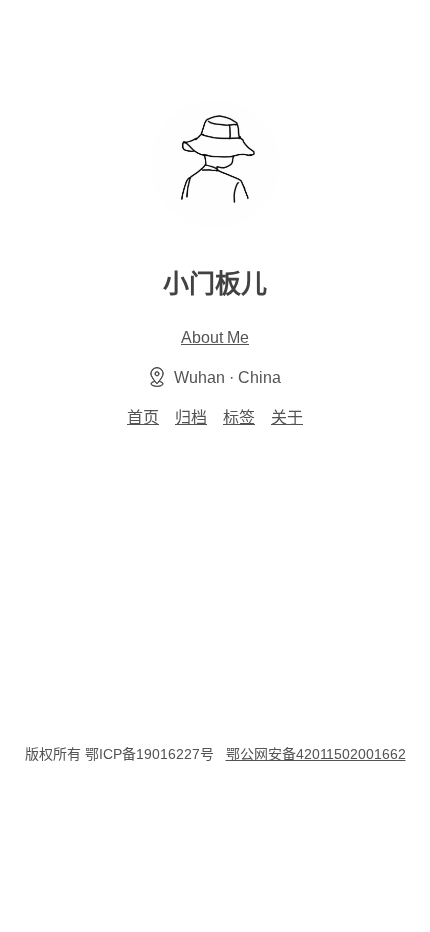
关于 (287, 417)
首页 (143, 417)
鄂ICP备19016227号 (149, 754)
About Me (215, 337)
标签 (239, 417)
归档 (191, 417)
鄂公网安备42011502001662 (316, 754)
